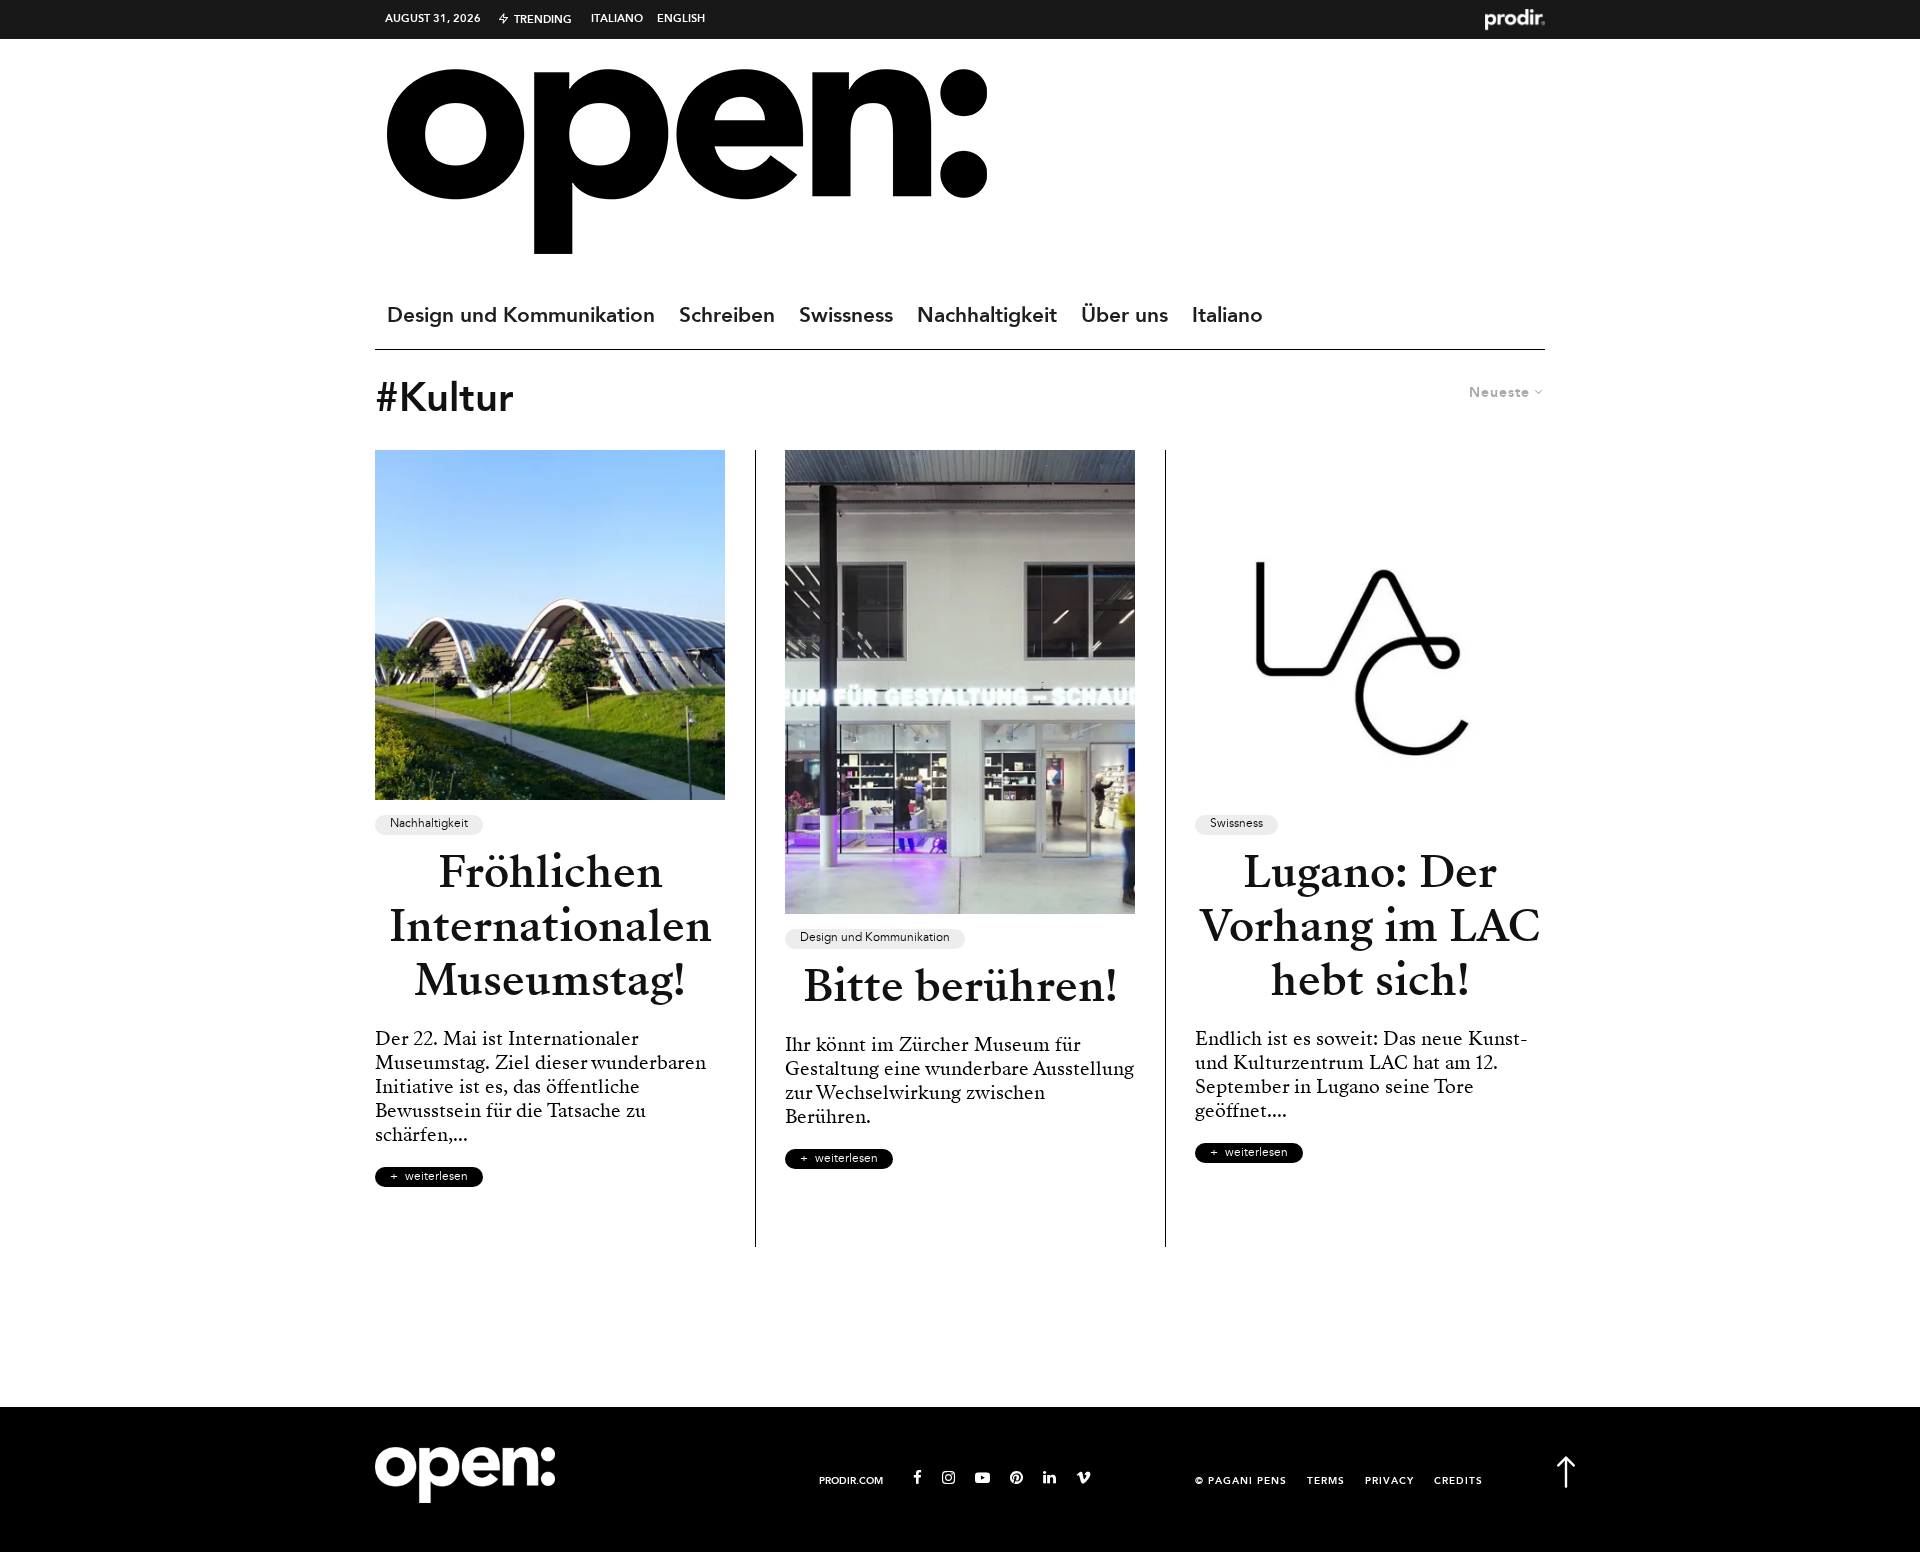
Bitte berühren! (960, 986)
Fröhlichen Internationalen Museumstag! (550, 926)
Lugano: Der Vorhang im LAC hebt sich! (1370, 926)
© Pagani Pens (1241, 1481)
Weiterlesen (436, 1177)
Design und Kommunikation (521, 316)
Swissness (846, 316)
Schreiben (727, 316)
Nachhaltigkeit (987, 316)
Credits (1458, 1481)
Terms (1326, 1481)
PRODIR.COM (851, 1481)
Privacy (1389, 1481)
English (681, 19)
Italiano (617, 19)
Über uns (1124, 316)
